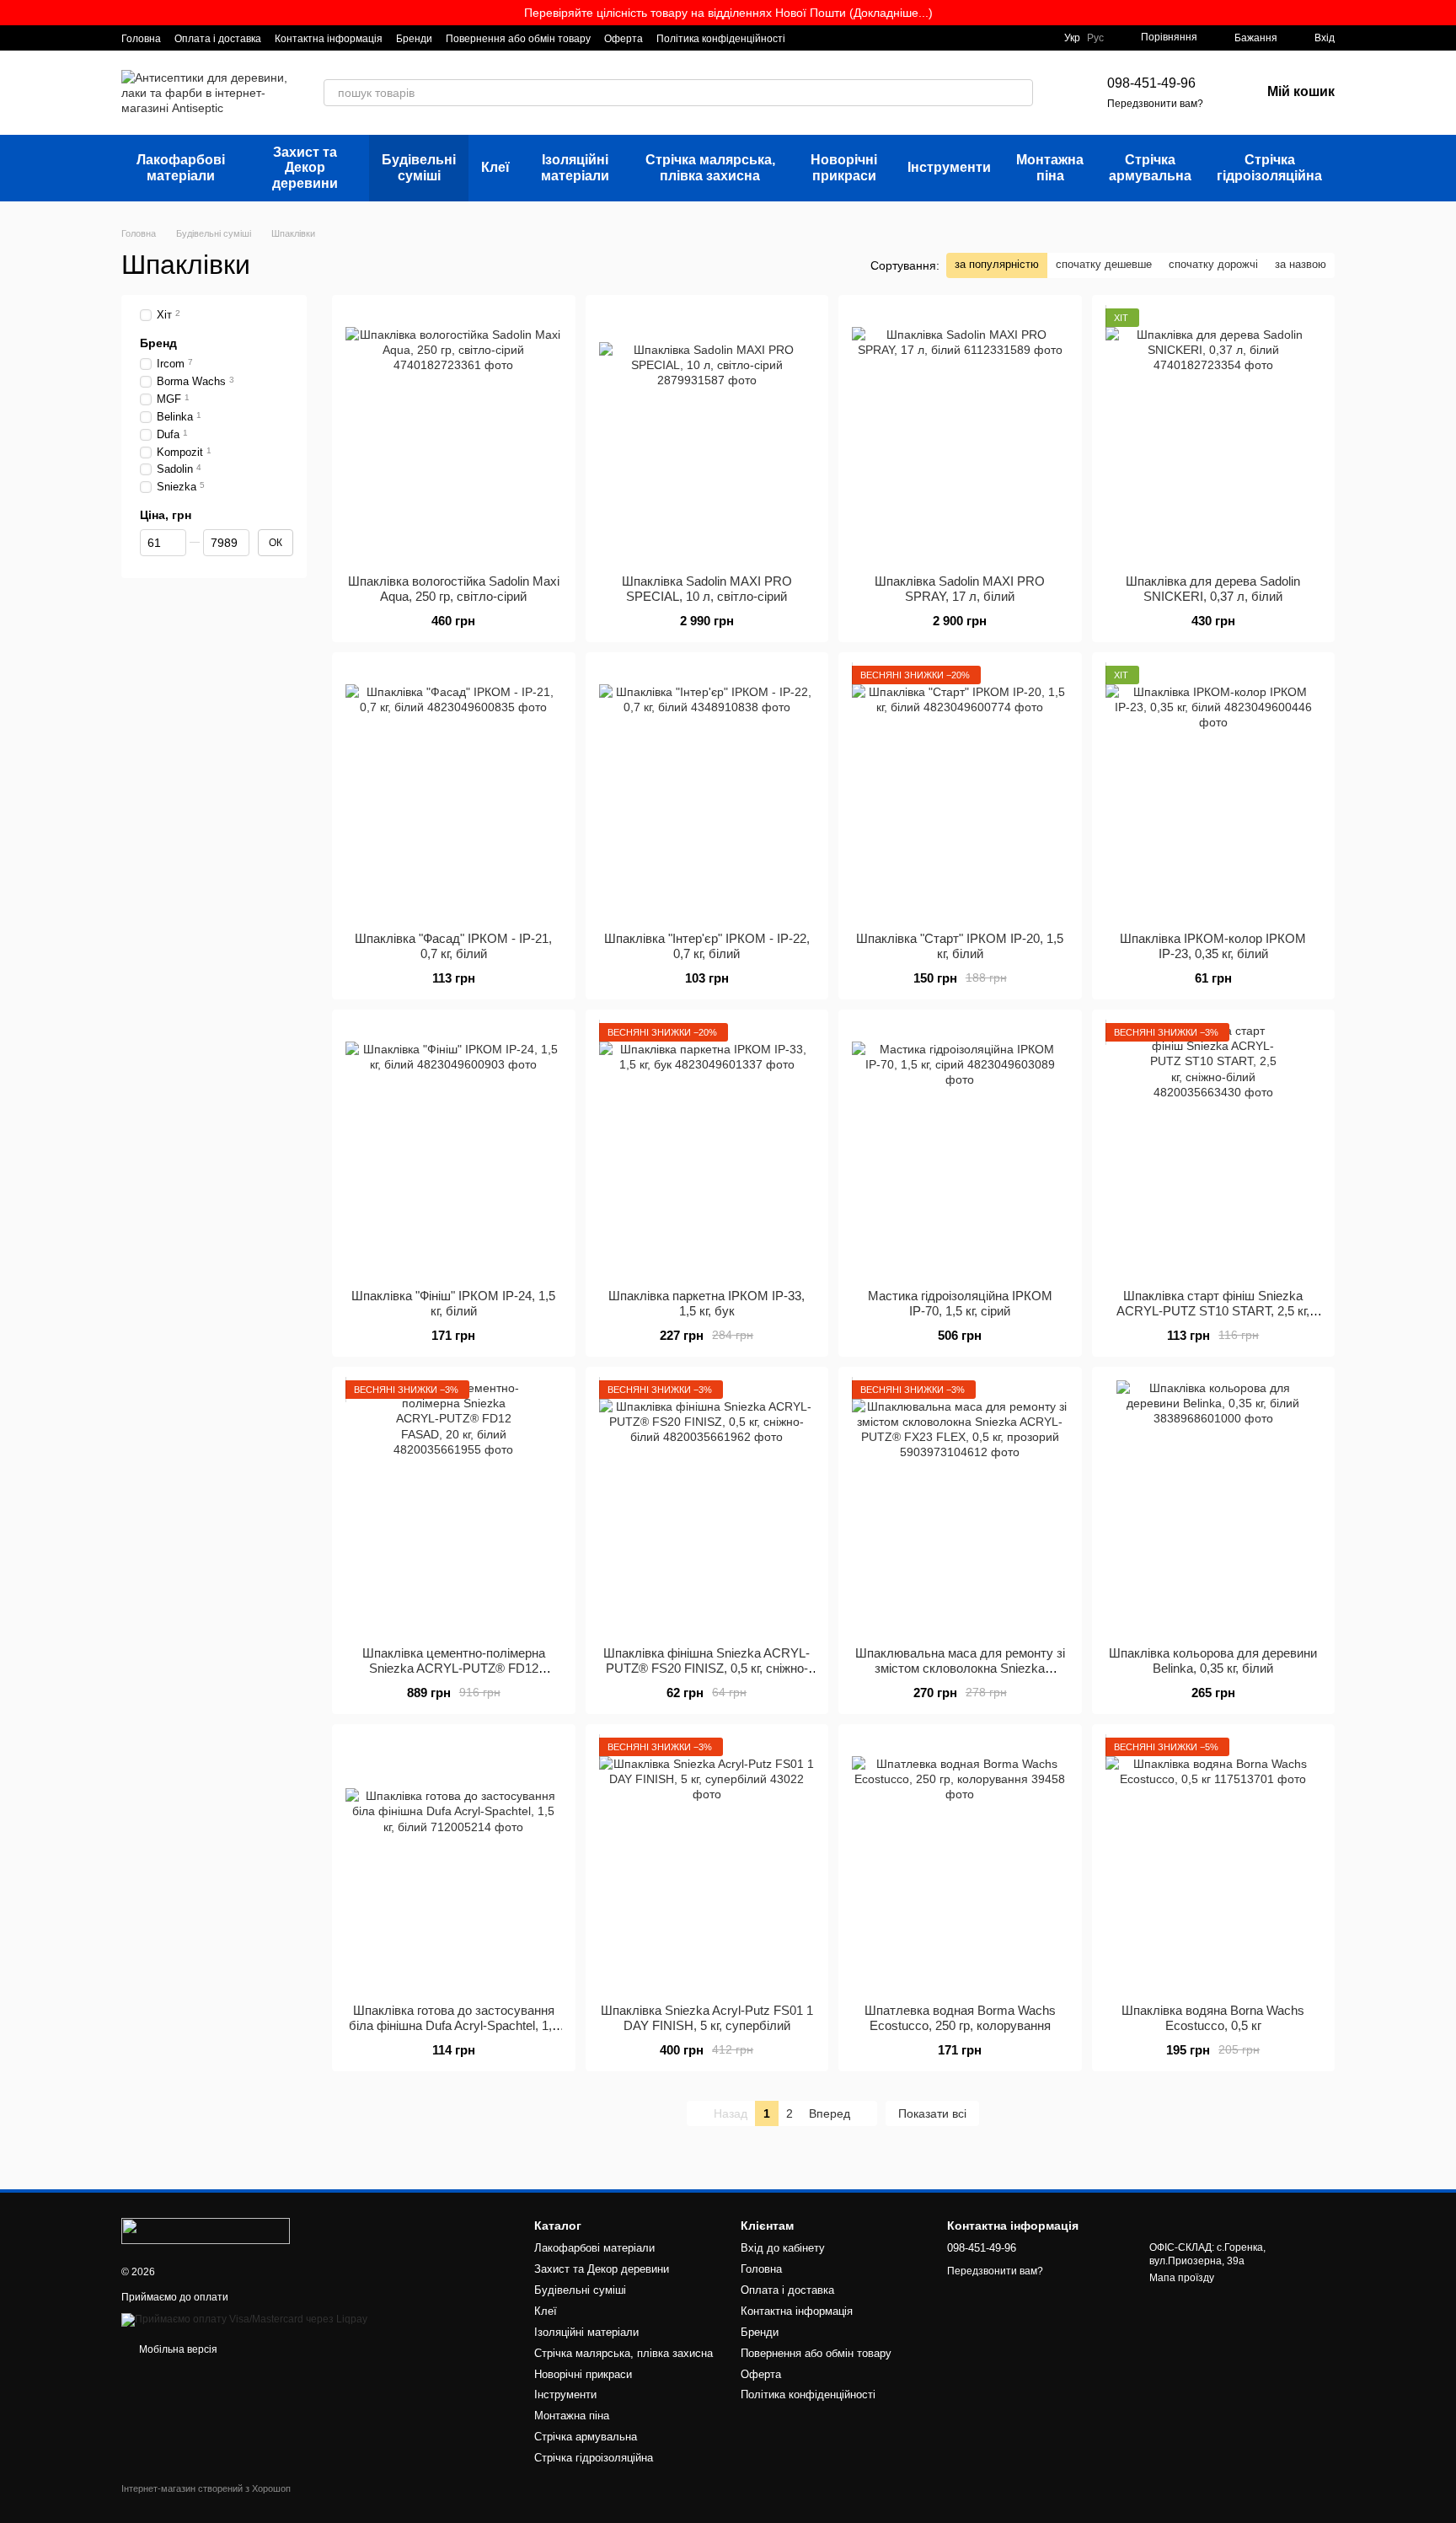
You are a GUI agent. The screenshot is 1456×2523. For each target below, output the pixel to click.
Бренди (414, 39)
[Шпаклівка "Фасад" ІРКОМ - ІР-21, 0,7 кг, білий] (454, 792)
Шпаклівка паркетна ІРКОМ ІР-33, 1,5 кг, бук (707, 1303)
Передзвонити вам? (1155, 104)
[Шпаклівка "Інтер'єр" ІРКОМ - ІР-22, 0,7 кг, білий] (707, 792)
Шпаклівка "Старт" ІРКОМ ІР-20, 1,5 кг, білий (960, 946)
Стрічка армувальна (1150, 167)
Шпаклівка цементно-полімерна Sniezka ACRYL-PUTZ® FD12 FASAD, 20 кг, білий (454, 1668)
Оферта (624, 39)
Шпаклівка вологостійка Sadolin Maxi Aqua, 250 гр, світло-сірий (454, 589)
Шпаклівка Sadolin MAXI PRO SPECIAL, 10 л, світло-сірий (707, 589)
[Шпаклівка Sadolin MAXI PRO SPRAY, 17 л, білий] (960, 435)
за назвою (1301, 264)
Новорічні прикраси (844, 167)
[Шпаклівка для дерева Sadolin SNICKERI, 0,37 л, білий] (1214, 435)
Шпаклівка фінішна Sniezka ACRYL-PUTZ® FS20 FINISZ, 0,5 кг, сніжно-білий (707, 1668)
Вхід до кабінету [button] (783, 2248)
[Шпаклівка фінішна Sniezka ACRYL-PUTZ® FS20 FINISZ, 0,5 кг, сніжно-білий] (707, 1507)
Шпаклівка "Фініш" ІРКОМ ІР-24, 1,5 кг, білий (453, 1303)
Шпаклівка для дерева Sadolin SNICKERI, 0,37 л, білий (1213, 589)
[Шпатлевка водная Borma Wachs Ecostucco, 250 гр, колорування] (960, 1864)
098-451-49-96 (1151, 83)
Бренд (158, 343)
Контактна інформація (329, 39)
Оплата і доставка (218, 39)
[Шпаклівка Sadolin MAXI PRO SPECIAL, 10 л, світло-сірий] (707, 435)
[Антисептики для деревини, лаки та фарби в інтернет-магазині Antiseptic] (206, 2231)
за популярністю (997, 264)
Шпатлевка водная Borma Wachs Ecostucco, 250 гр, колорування (960, 2018)
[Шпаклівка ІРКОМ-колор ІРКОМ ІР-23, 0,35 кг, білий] (1214, 792)
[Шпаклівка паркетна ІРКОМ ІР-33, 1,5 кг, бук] (707, 1149)
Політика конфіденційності (721, 39)
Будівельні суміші (419, 167)
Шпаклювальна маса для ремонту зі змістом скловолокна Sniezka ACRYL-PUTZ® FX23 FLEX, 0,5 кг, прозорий (960, 1676)
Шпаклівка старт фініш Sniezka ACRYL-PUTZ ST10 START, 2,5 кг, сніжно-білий (1213, 1311)
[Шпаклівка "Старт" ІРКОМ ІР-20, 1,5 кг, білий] (960, 792)
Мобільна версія (177, 2349)
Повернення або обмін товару (518, 39)
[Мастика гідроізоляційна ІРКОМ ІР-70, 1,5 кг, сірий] (960, 1149)
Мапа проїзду (1182, 2278)
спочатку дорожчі (1213, 264)
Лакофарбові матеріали (181, 167)
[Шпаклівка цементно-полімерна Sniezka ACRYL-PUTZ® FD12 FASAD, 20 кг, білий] (454, 1507)
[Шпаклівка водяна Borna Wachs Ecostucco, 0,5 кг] (1214, 1864)
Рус (1095, 38)
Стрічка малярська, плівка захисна (710, 167)
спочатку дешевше (1104, 264)
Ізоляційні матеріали (575, 167)
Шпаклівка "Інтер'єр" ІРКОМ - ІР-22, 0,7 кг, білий (707, 946)
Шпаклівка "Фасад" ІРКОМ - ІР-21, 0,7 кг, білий (453, 946)
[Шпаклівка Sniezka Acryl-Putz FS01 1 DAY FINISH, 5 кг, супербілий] (707, 1864)
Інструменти (949, 167)
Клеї (495, 167)
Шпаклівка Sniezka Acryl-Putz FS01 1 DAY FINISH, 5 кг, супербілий (707, 2018)
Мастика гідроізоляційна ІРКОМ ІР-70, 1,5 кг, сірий (960, 1303)
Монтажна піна (1050, 167)
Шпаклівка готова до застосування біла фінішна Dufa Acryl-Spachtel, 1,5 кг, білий (454, 2025)
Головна (141, 39)
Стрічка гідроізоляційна (1269, 167)
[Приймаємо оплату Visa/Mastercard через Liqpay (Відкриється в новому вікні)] (244, 2319)
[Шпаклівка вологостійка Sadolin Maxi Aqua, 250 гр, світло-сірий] (454, 435)
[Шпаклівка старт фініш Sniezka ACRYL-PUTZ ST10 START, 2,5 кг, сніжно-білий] (1214, 1149)
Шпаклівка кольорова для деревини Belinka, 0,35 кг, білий (1213, 1661)
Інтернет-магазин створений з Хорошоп (206, 2488)
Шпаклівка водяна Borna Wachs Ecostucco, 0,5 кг (1213, 2018)
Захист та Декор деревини (305, 168)
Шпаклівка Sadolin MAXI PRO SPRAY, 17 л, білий (960, 589)
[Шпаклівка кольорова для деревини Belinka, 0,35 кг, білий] (1214, 1507)
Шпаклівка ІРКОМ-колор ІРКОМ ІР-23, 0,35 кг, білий (1213, 946)
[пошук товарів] (1020, 93)
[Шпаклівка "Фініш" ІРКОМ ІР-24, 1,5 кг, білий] (454, 1149)
